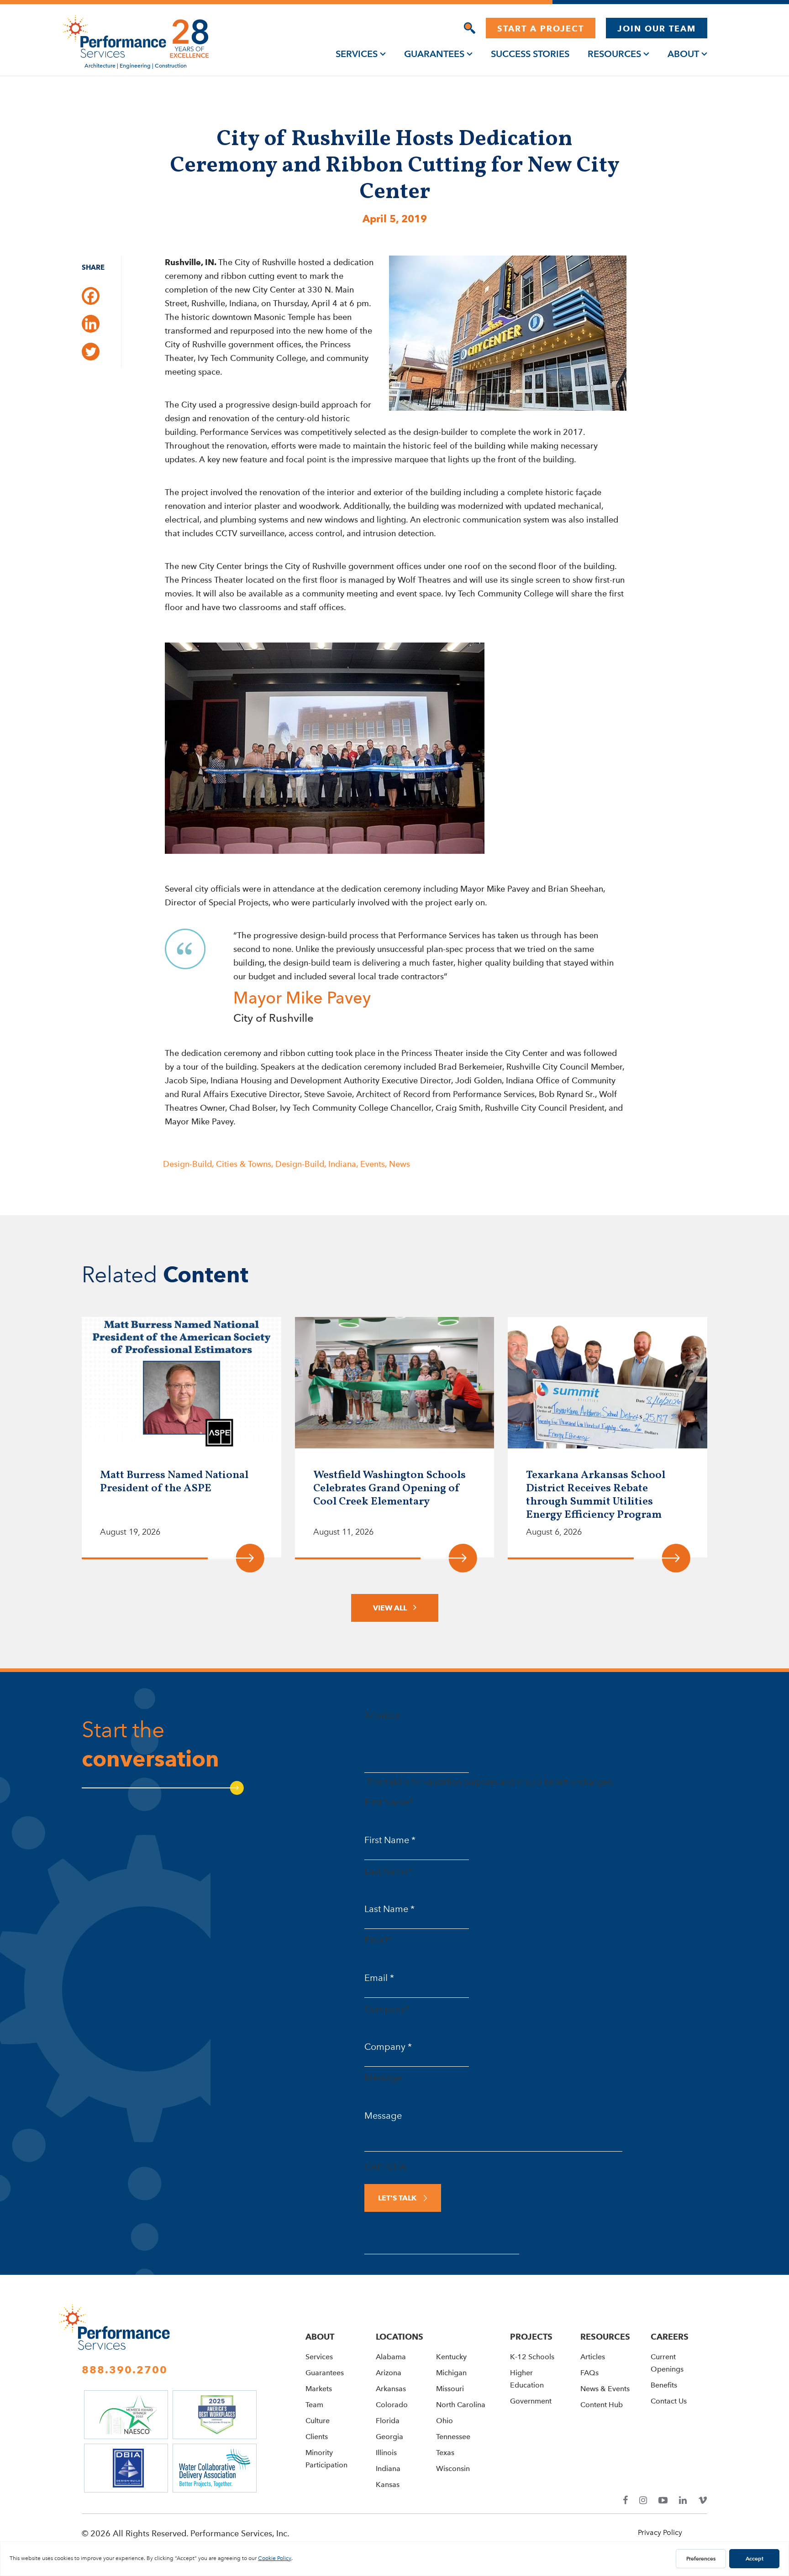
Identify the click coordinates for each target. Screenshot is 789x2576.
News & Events (605, 2389)
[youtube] (663, 2500)
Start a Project (541, 29)
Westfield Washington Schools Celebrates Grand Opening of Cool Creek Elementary (389, 1489)
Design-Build (187, 1164)
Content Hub (602, 2405)
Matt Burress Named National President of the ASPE (174, 1482)
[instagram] (643, 2500)
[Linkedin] (91, 324)
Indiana (342, 1164)
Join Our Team (657, 29)
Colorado (392, 2405)
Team (314, 2405)
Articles (593, 2357)
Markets (319, 2389)
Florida (388, 2421)
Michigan (451, 2373)
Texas (445, 2453)
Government (531, 2401)
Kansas (388, 2485)
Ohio (444, 2421)
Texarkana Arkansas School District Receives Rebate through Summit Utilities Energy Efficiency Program (596, 1495)
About (683, 54)
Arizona (389, 2373)
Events (373, 1164)
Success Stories (530, 54)
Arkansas (391, 2389)
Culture (318, 2421)
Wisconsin (453, 2469)
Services (357, 54)
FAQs (589, 2373)
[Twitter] (91, 352)
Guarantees (434, 54)
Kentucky (451, 2357)
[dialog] (470, 28)
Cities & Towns (244, 1164)
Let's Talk (397, 2198)
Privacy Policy (660, 2532)
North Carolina (461, 2405)
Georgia (389, 2437)
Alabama (391, 2357)
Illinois (386, 2453)
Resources (614, 54)
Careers (670, 2337)
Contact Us (669, 2401)
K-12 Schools (532, 2357)
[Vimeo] (703, 2500)
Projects (531, 2337)
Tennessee (453, 2437)
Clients (317, 2437)
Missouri (450, 2389)
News (400, 1164)
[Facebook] (91, 296)
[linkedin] (683, 2500)
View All (390, 1608)
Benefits (664, 2385)
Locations (400, 2337)
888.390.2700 (125, 2370)
